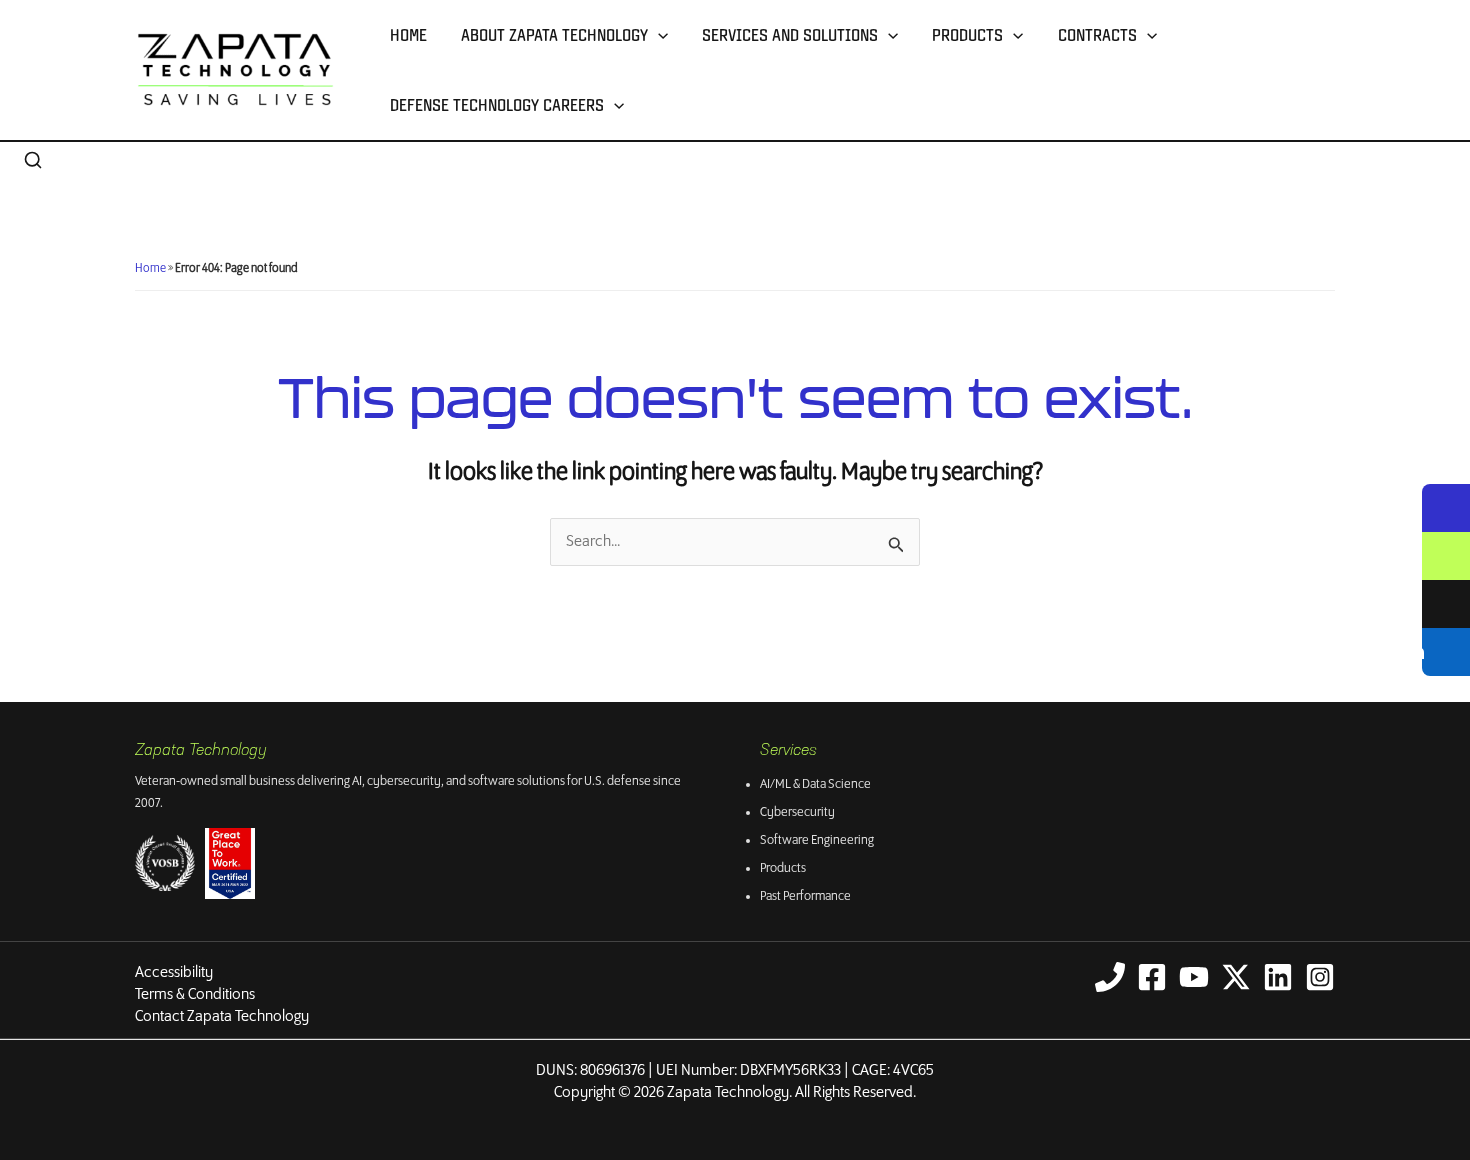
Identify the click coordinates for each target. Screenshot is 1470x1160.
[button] (658, 35)
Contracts (1097, 34)
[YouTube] (1194, 977)
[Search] (33, 161)
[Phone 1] (1110, 977)
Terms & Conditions (195, 994)
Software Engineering (817, 840)
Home (408, 34)
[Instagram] (1320, 977)
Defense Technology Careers (497, 104)
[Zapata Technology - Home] (235, 69)
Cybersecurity (797, 812)
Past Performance (805, 896)
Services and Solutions (790, 34)
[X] (1236, 977)
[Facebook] (1152, 977)
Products (967, 34)
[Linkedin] (1278, 977)
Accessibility (174, 972)
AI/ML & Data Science (815, 784)
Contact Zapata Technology (222, 1016)
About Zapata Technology (554, 34)
